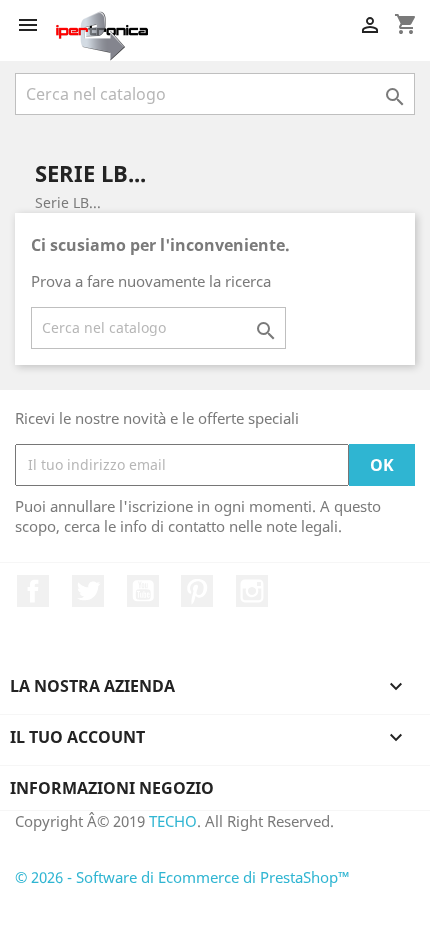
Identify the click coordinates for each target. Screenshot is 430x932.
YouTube (143, 591)
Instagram (252, 591)
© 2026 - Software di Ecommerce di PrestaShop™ (182, 877)
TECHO (173, 821)
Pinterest (197, 591)
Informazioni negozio (112, 788)
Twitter (88, 591)
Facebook (33, 591)
